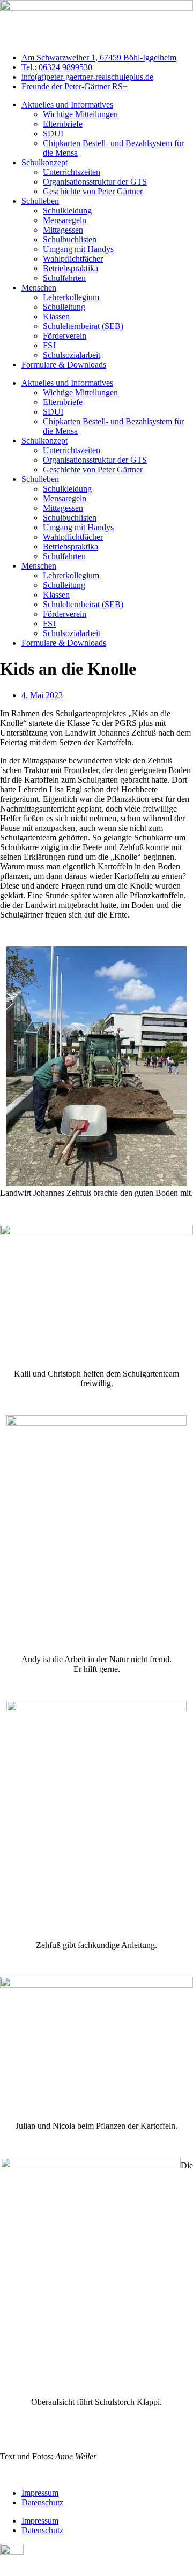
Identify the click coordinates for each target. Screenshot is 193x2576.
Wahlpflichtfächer (73, 259)
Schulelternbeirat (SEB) (83, 326)
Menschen (39, 288)
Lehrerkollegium (71, 297)
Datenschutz (42, 2502)
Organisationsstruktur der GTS (95, 182)
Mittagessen (63, 230)
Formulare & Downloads (64, 365)
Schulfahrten (64, 278)
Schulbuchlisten (70, 239)
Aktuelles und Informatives (67, 105)
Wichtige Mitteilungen (80, 114)
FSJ (49, 345)
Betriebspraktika (70, 268)
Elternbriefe (63, 124)
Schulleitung (64, 307)
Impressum (40, 2493)
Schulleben (40, 201)
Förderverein (65, 336)
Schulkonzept (44, 162)
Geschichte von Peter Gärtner (93, 191)
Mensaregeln (65, 220)
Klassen (56, 316)
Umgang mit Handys (78, 249)
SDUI (53, 133)
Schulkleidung (67, 211)
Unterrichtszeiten (72, 172)
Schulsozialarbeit (72, 355)
